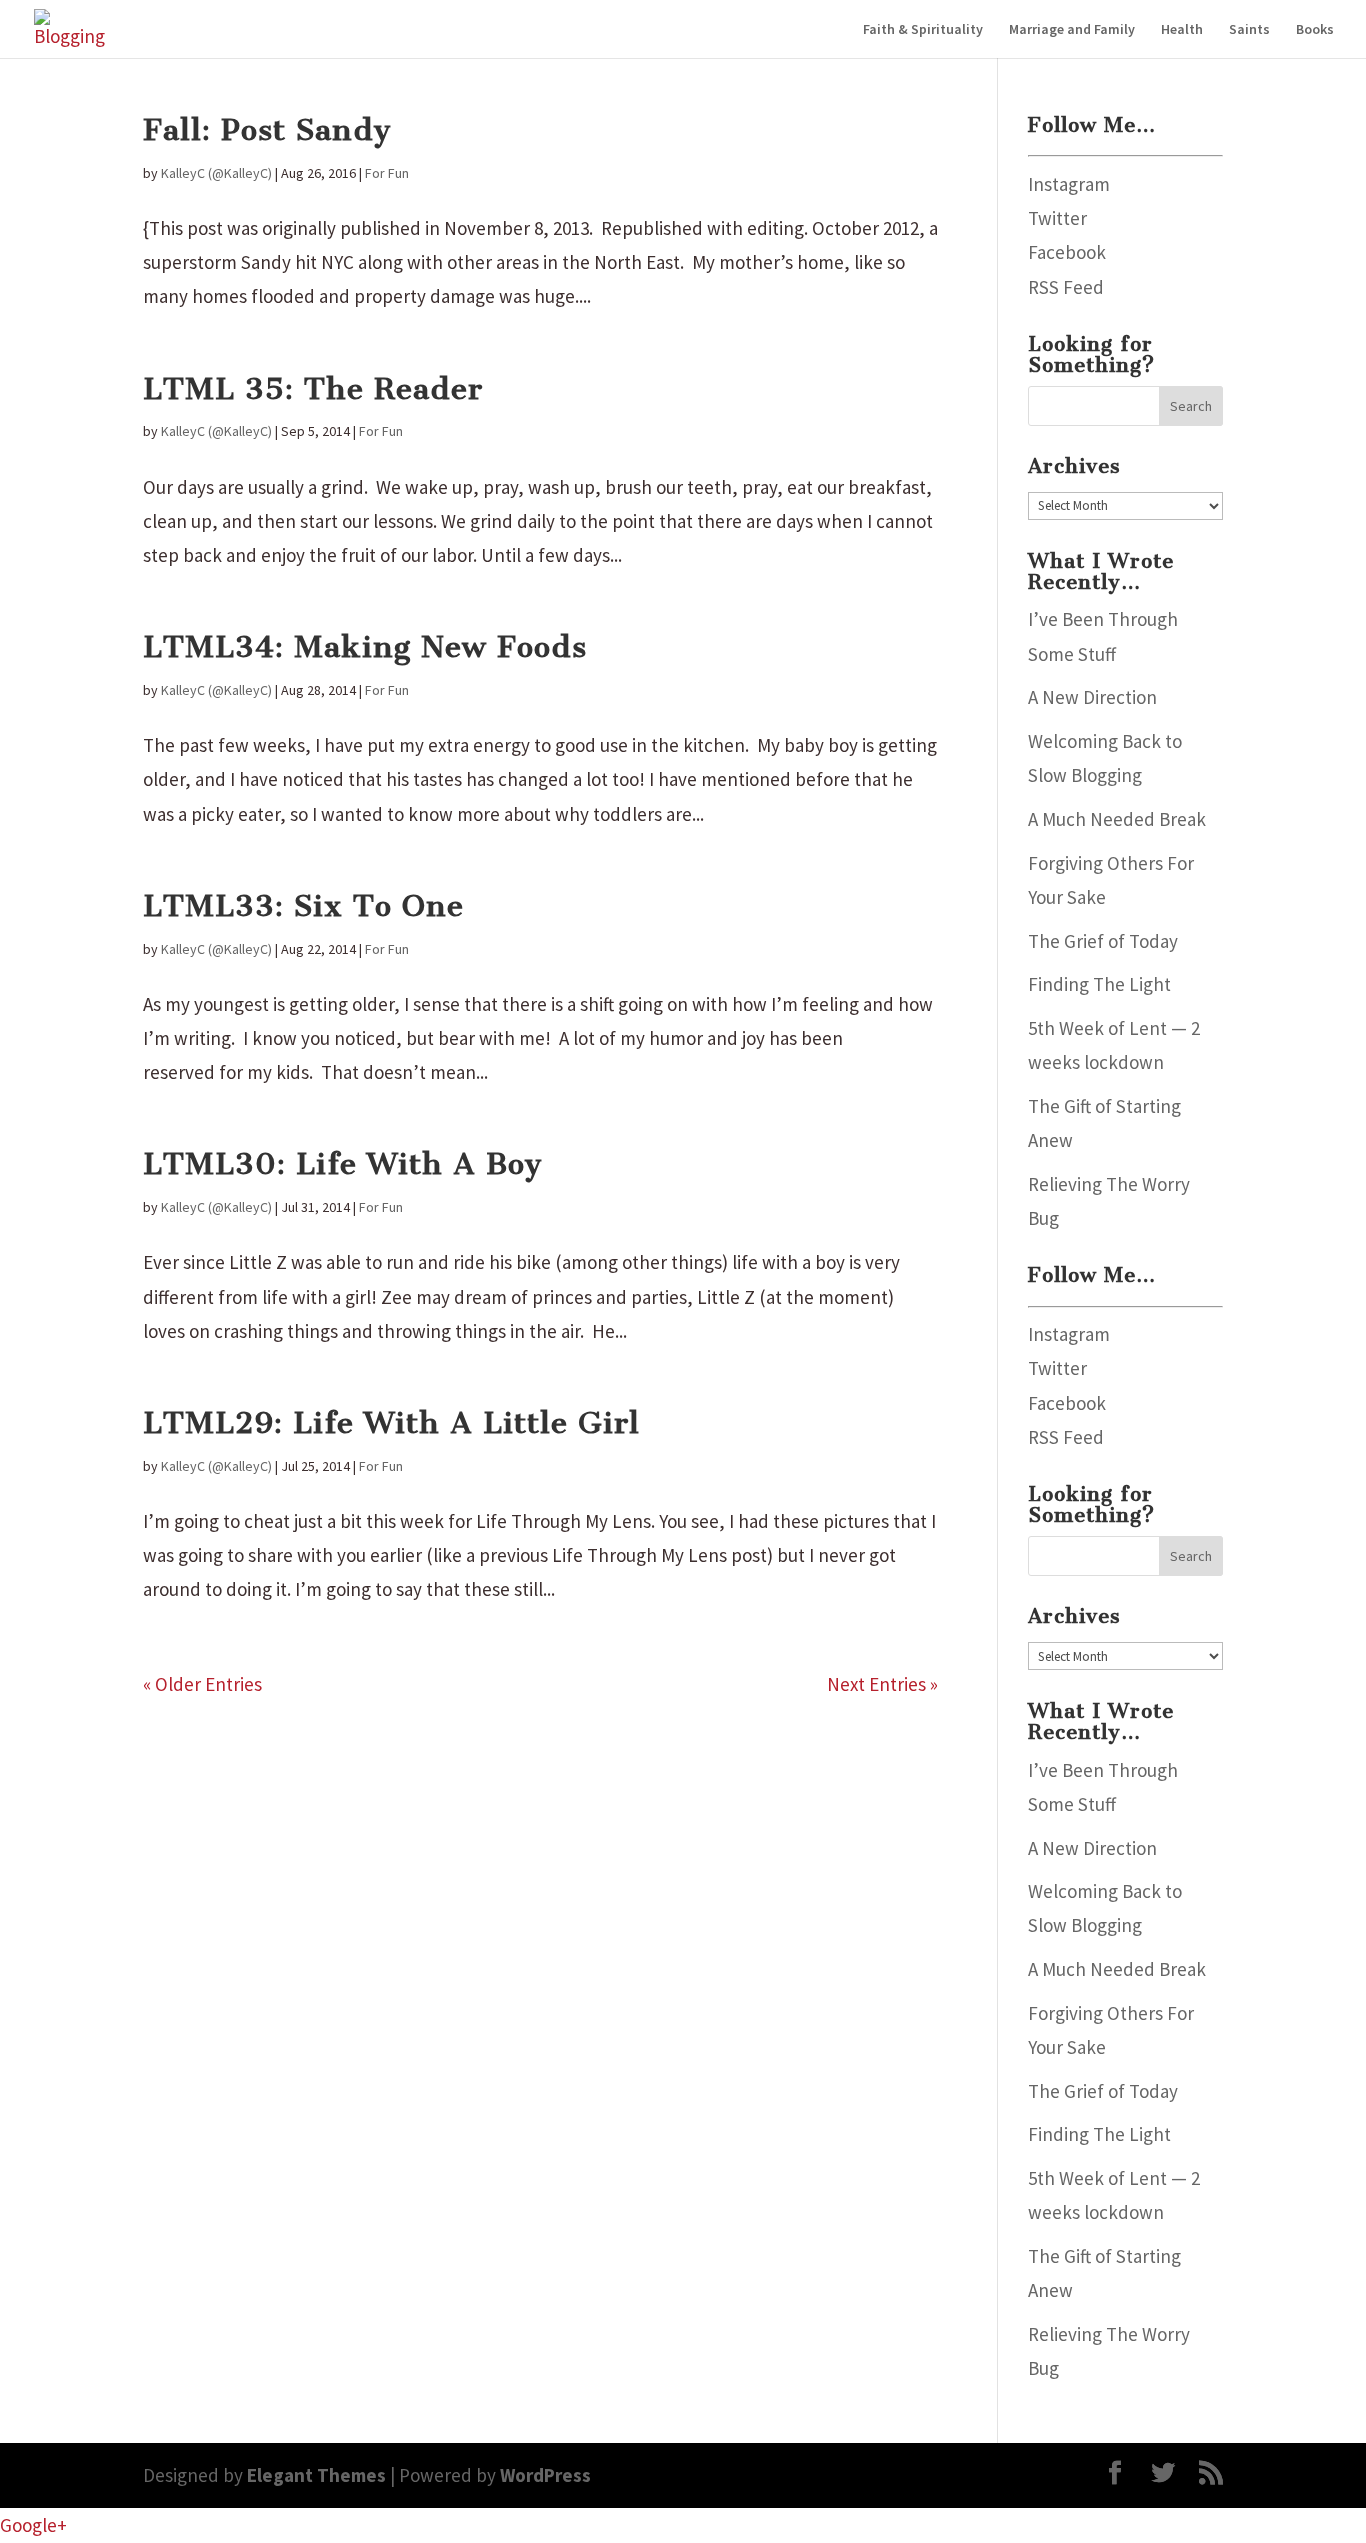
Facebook (1067, 252)
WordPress (545, 2475)
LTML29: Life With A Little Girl (391, 1423)
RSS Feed (1066, 287)
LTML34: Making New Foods (365, 647)
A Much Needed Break (1117, 819)
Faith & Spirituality (923, 30)
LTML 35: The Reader (313, 389)
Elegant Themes (316, 2475)
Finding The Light (1099, 984)
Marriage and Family (1072, 30)
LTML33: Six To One (303, 906)
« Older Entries (202, 1684)
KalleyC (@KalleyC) (216, 173)
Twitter (1057, 218)
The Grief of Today (1103, 941)
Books (1315, 30)
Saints (1249, 30)
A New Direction (1092, 697)
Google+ (33, 2525)
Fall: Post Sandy (267, 130)
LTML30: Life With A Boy (343, 1164)
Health (1182, 30)
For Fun (387, 173)
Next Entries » (882, 1684)
